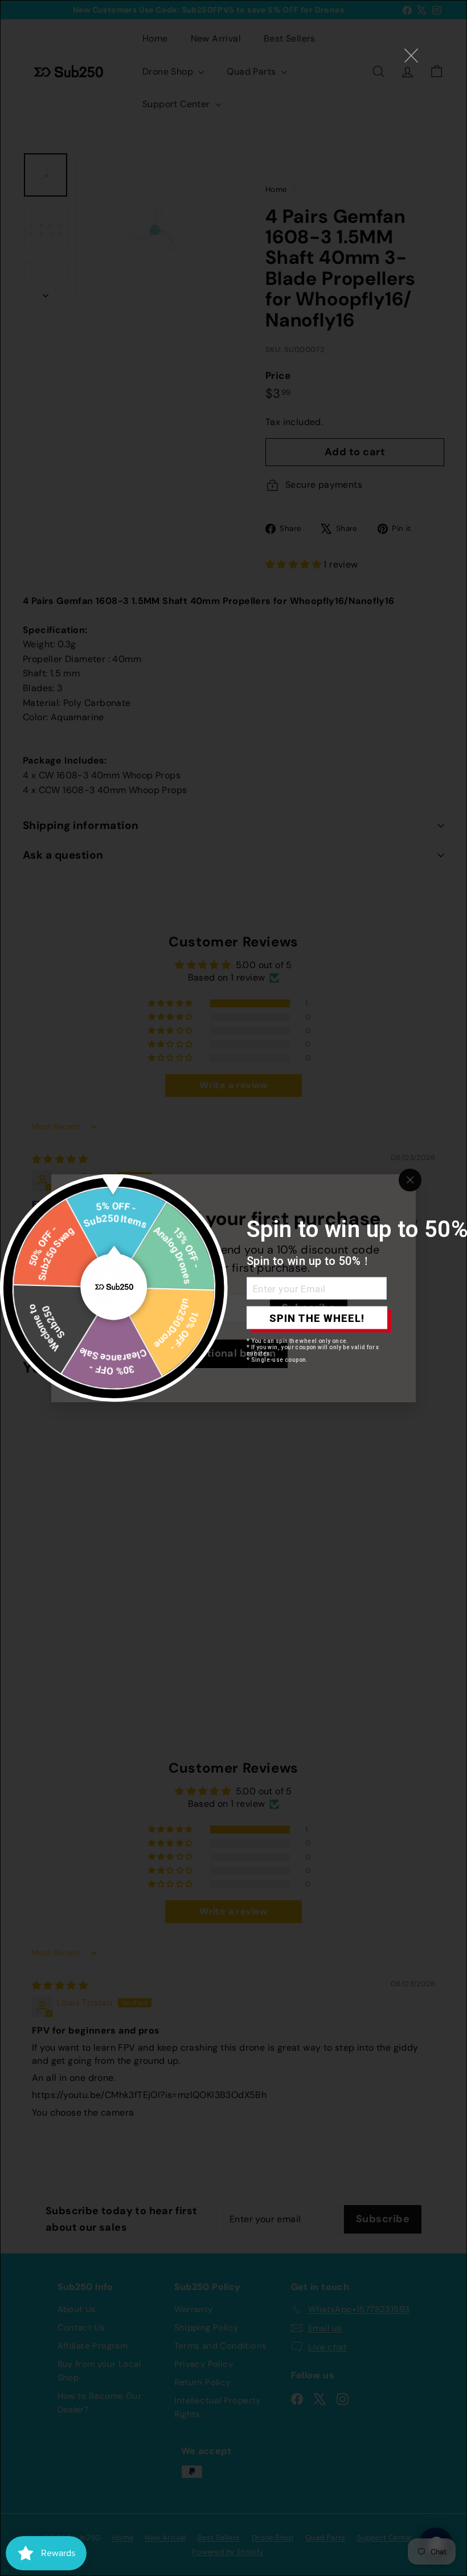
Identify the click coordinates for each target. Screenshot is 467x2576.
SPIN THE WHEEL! (317, 1318)
